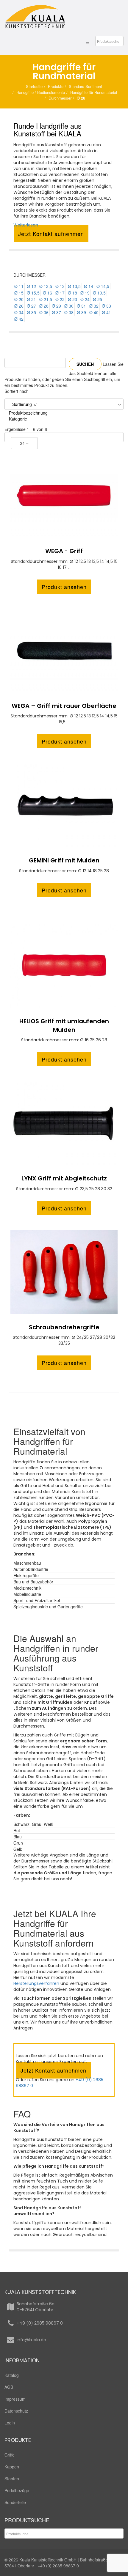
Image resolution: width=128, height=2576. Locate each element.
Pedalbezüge (17, 2490)
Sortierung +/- (25, 404)
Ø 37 (56, 312)
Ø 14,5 (103, 286)
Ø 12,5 (46, 286)
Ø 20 (19, 299)
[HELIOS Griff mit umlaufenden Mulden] (64, 966)
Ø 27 (31, 306)
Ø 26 (19, 306)
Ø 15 (19, 293)
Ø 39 (81, 312)
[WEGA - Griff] (64, 496)
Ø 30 (69, 306)
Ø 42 (19, 319)
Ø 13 (60, 286)
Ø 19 (85, 293)
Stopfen (12, 2479)
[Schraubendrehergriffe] (64, 1272)
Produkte (56, 86)
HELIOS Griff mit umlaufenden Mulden (64, 1025)
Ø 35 (31, 312)
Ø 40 (94, 312)
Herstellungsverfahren (36, 1983)
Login (10, 2423)
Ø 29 (56, 306)
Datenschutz (16, 2411)
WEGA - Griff (64, 551)
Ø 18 (72, 293)
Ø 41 (106, 312)
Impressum (15, 2399)
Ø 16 (47, 293)
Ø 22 (60, 299)
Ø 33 (106, 306)
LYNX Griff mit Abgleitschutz (64, 1178)
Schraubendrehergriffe (64, 1327)
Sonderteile (15, 2502)
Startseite (34, 86)
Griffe (10, 2455)
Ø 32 (94, 306)
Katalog (12, 2375)
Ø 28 (44, 306)
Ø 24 (85, 299)
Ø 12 (31, 286)
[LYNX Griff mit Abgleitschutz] (64, 1123)
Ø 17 (60, 293)
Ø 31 (81, 306)
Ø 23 (72, 299)
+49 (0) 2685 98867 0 (40, 2323)
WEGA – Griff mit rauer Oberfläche (64, 706)
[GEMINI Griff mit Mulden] (64, 805)
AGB (9, 2387)
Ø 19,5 (99, 293)
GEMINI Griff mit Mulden (64, 860)
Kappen (12, 2467)
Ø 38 (69, 312)
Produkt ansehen (64, 587)
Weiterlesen (26, 225)
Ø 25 (97, 299)
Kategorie (18, 419)
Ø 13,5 (74, 286)
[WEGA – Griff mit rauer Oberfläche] (64, 651)
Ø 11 (19, 286)
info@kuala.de (31, 2340)
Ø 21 (31, 299)
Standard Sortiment (85, 86)
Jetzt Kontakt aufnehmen (51, 234)
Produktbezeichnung (28, 413)
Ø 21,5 (46, 299)
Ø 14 (89, 286)
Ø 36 (44, 312)
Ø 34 (19, 312)
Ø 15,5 (33, 293)
